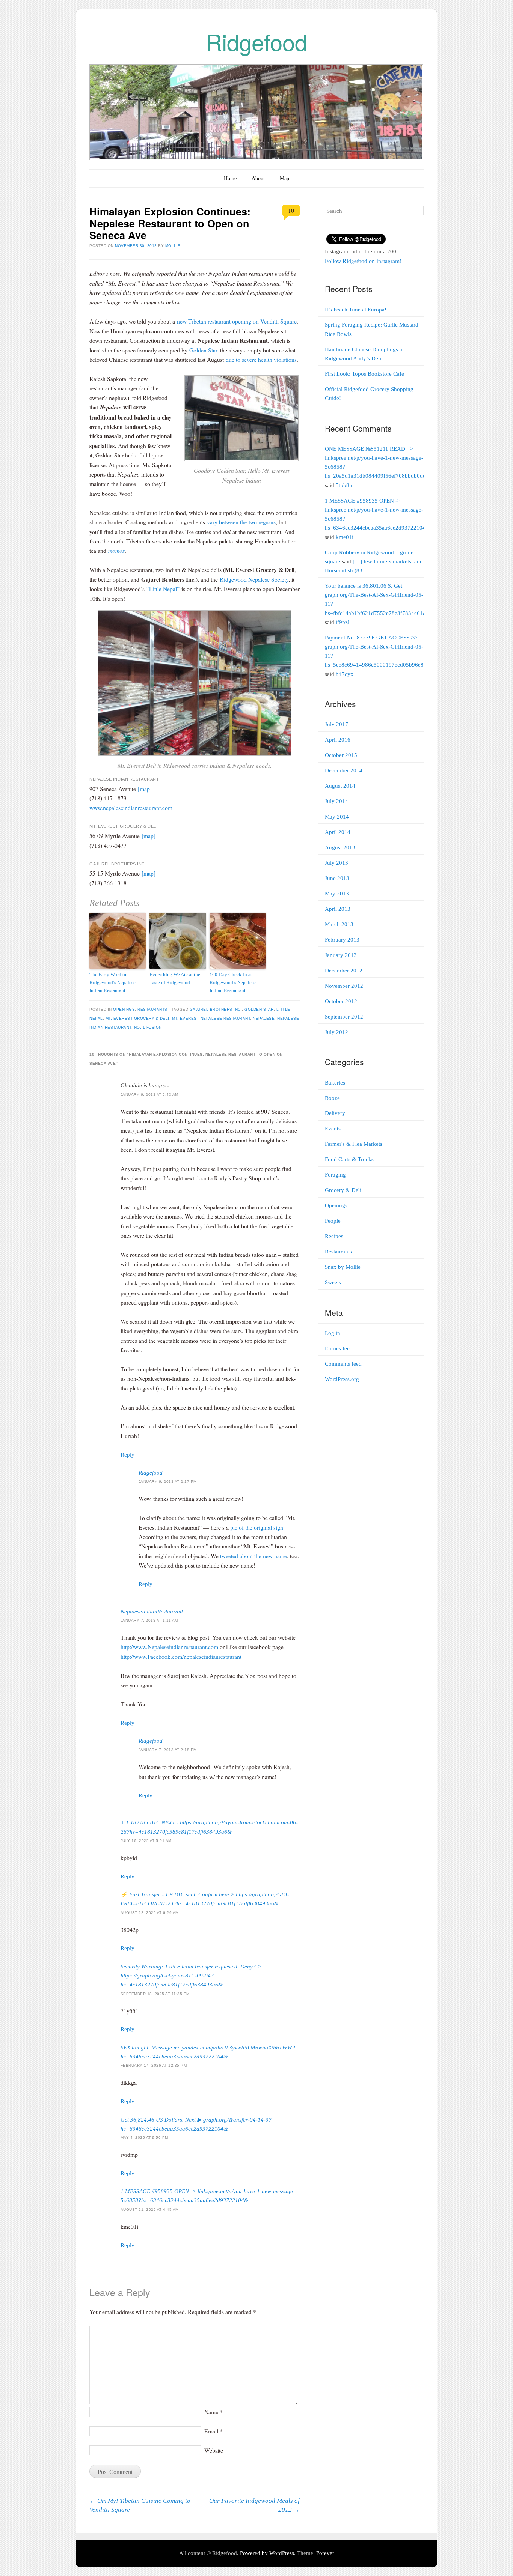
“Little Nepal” (163, 589)
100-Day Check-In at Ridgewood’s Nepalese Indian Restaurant (233, 982)
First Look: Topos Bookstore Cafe (364, 374)
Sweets (333, 1282)
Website (214, 2450)
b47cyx (345, 674)
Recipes (334, 1236)
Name (213, 2412)
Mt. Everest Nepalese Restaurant (211, 1018)
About (258, 178)
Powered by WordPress (267, 2553)
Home (230, 178)
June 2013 (337, 878)
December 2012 (344, 971)
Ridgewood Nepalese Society (254, 579)
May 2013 (337, 894)
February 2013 (342, 940)
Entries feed (339, 1348)
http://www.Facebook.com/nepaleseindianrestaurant (181, 1656)
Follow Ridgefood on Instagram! (363, 261)
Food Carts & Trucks (349, 1159)
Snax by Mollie (343, 1267)
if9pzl (343, 622)
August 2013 (340, 847)
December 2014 (344, 770)
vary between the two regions (241, 522)
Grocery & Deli (343, 1190)
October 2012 (341, 1001)
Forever (325, 2553)
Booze (332, 1098)
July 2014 (336, 801)
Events (333, 1129)
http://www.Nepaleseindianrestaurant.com (169, 1647)
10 (291, 210)
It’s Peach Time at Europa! (356, 310)
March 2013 (339, 924)
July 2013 (336, 863)
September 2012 (344, 1017)
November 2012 (344, 986)
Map (284, 178)
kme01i (345, 537)
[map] (145, 789)
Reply (127, 1455)
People (333, 1221)
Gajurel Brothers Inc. (216, 1009)
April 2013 (338, 909)
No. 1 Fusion (148, 1027)
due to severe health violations (261, 359)
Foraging (335, 1175)
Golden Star (203, 350)
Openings (124, 1009)
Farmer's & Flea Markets (354, 1144)
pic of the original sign (257, 1527)
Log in (333, 1333)
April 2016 (338, 740)
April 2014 (338, 832)
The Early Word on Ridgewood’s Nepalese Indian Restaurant (112, 982)
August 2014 (340, 786)
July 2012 (336, 1032)
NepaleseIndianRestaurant (152, 1612)
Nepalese (264, 1018)
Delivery (335, 1113)
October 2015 (341, 755)
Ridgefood (256, 41)
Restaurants (152, 1009)
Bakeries (335, 1083)
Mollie (173, 246)
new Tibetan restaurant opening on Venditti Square (237, 321)
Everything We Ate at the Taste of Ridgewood (175, 978)
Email (213, 2431)
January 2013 (341, 955)
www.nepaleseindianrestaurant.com (131, 807)
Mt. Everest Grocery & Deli (137, 1018)
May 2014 (337, 817)
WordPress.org (342, 1379)
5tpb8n (344, 485)
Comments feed (343, 1364)
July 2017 (336, 724)
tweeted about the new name (253, 1556)
